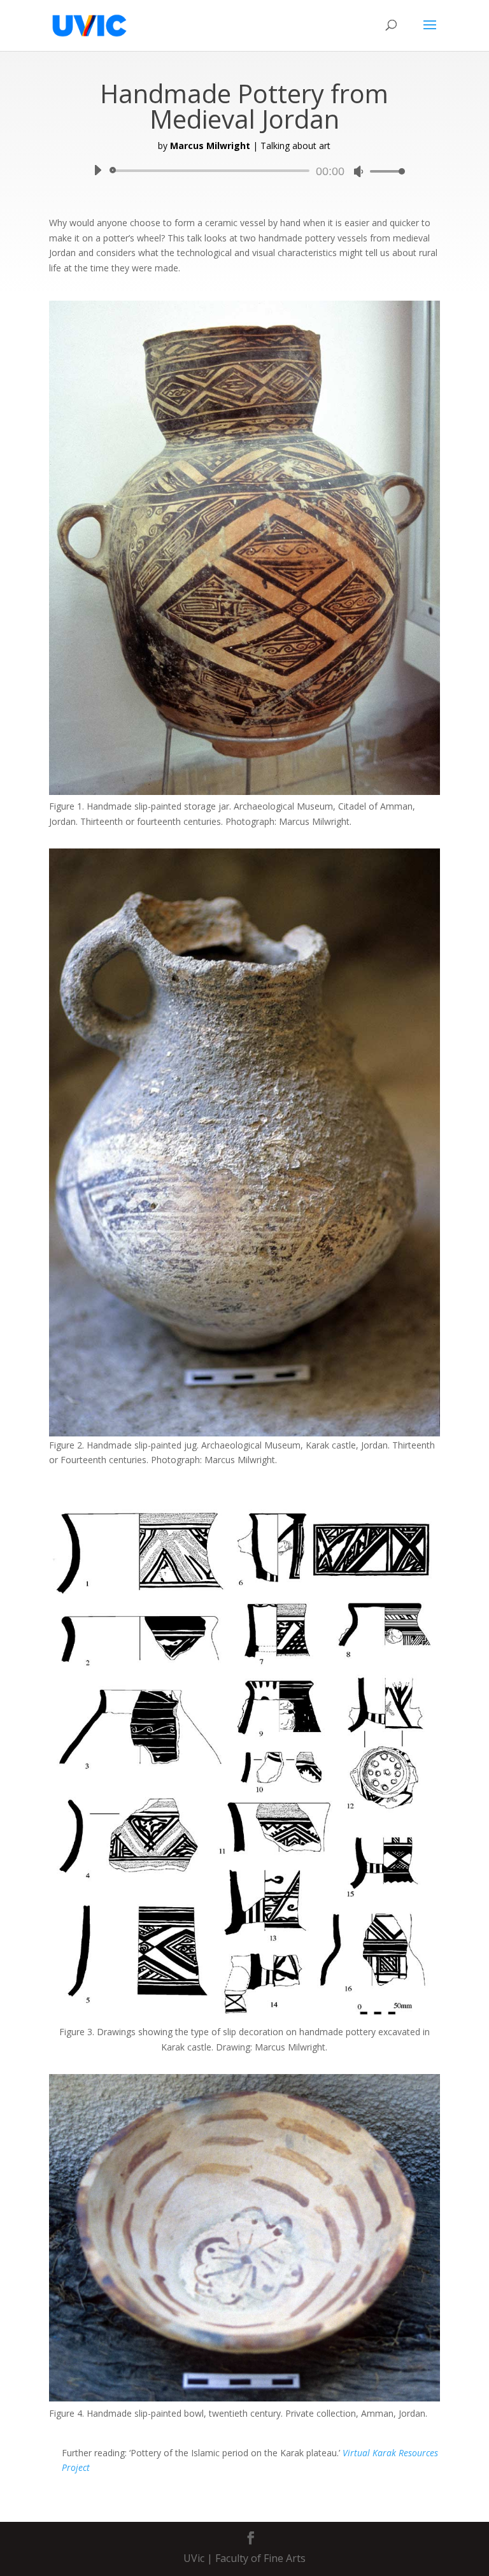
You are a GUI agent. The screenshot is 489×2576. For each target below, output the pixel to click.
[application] (244, 171)
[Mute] (358, 171)
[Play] (97, 170)
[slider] (384, 171)
